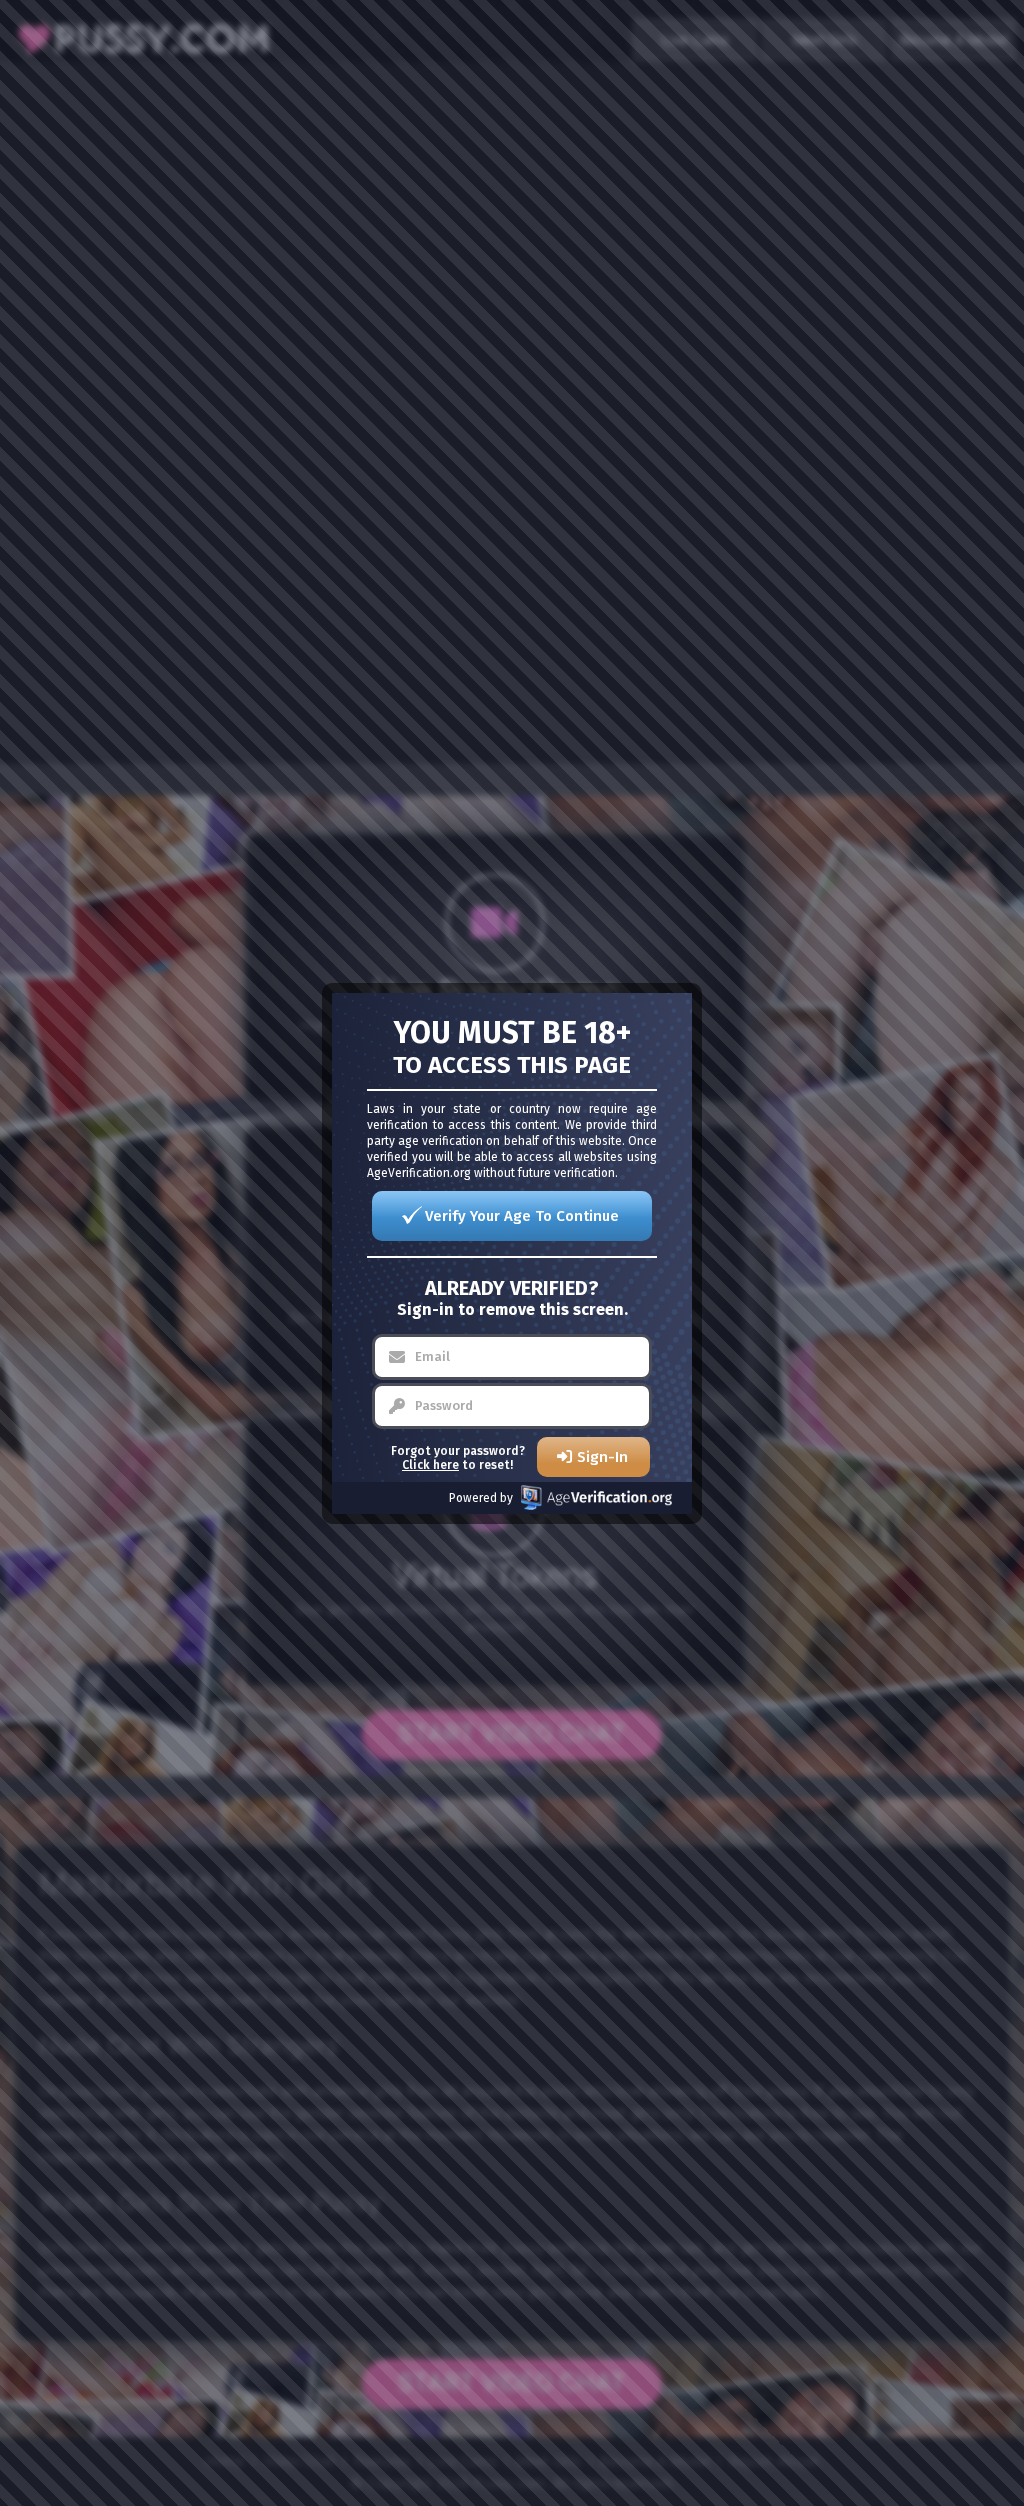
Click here (430, 1465)
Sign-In (602, 1457)
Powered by (481, 1498)
